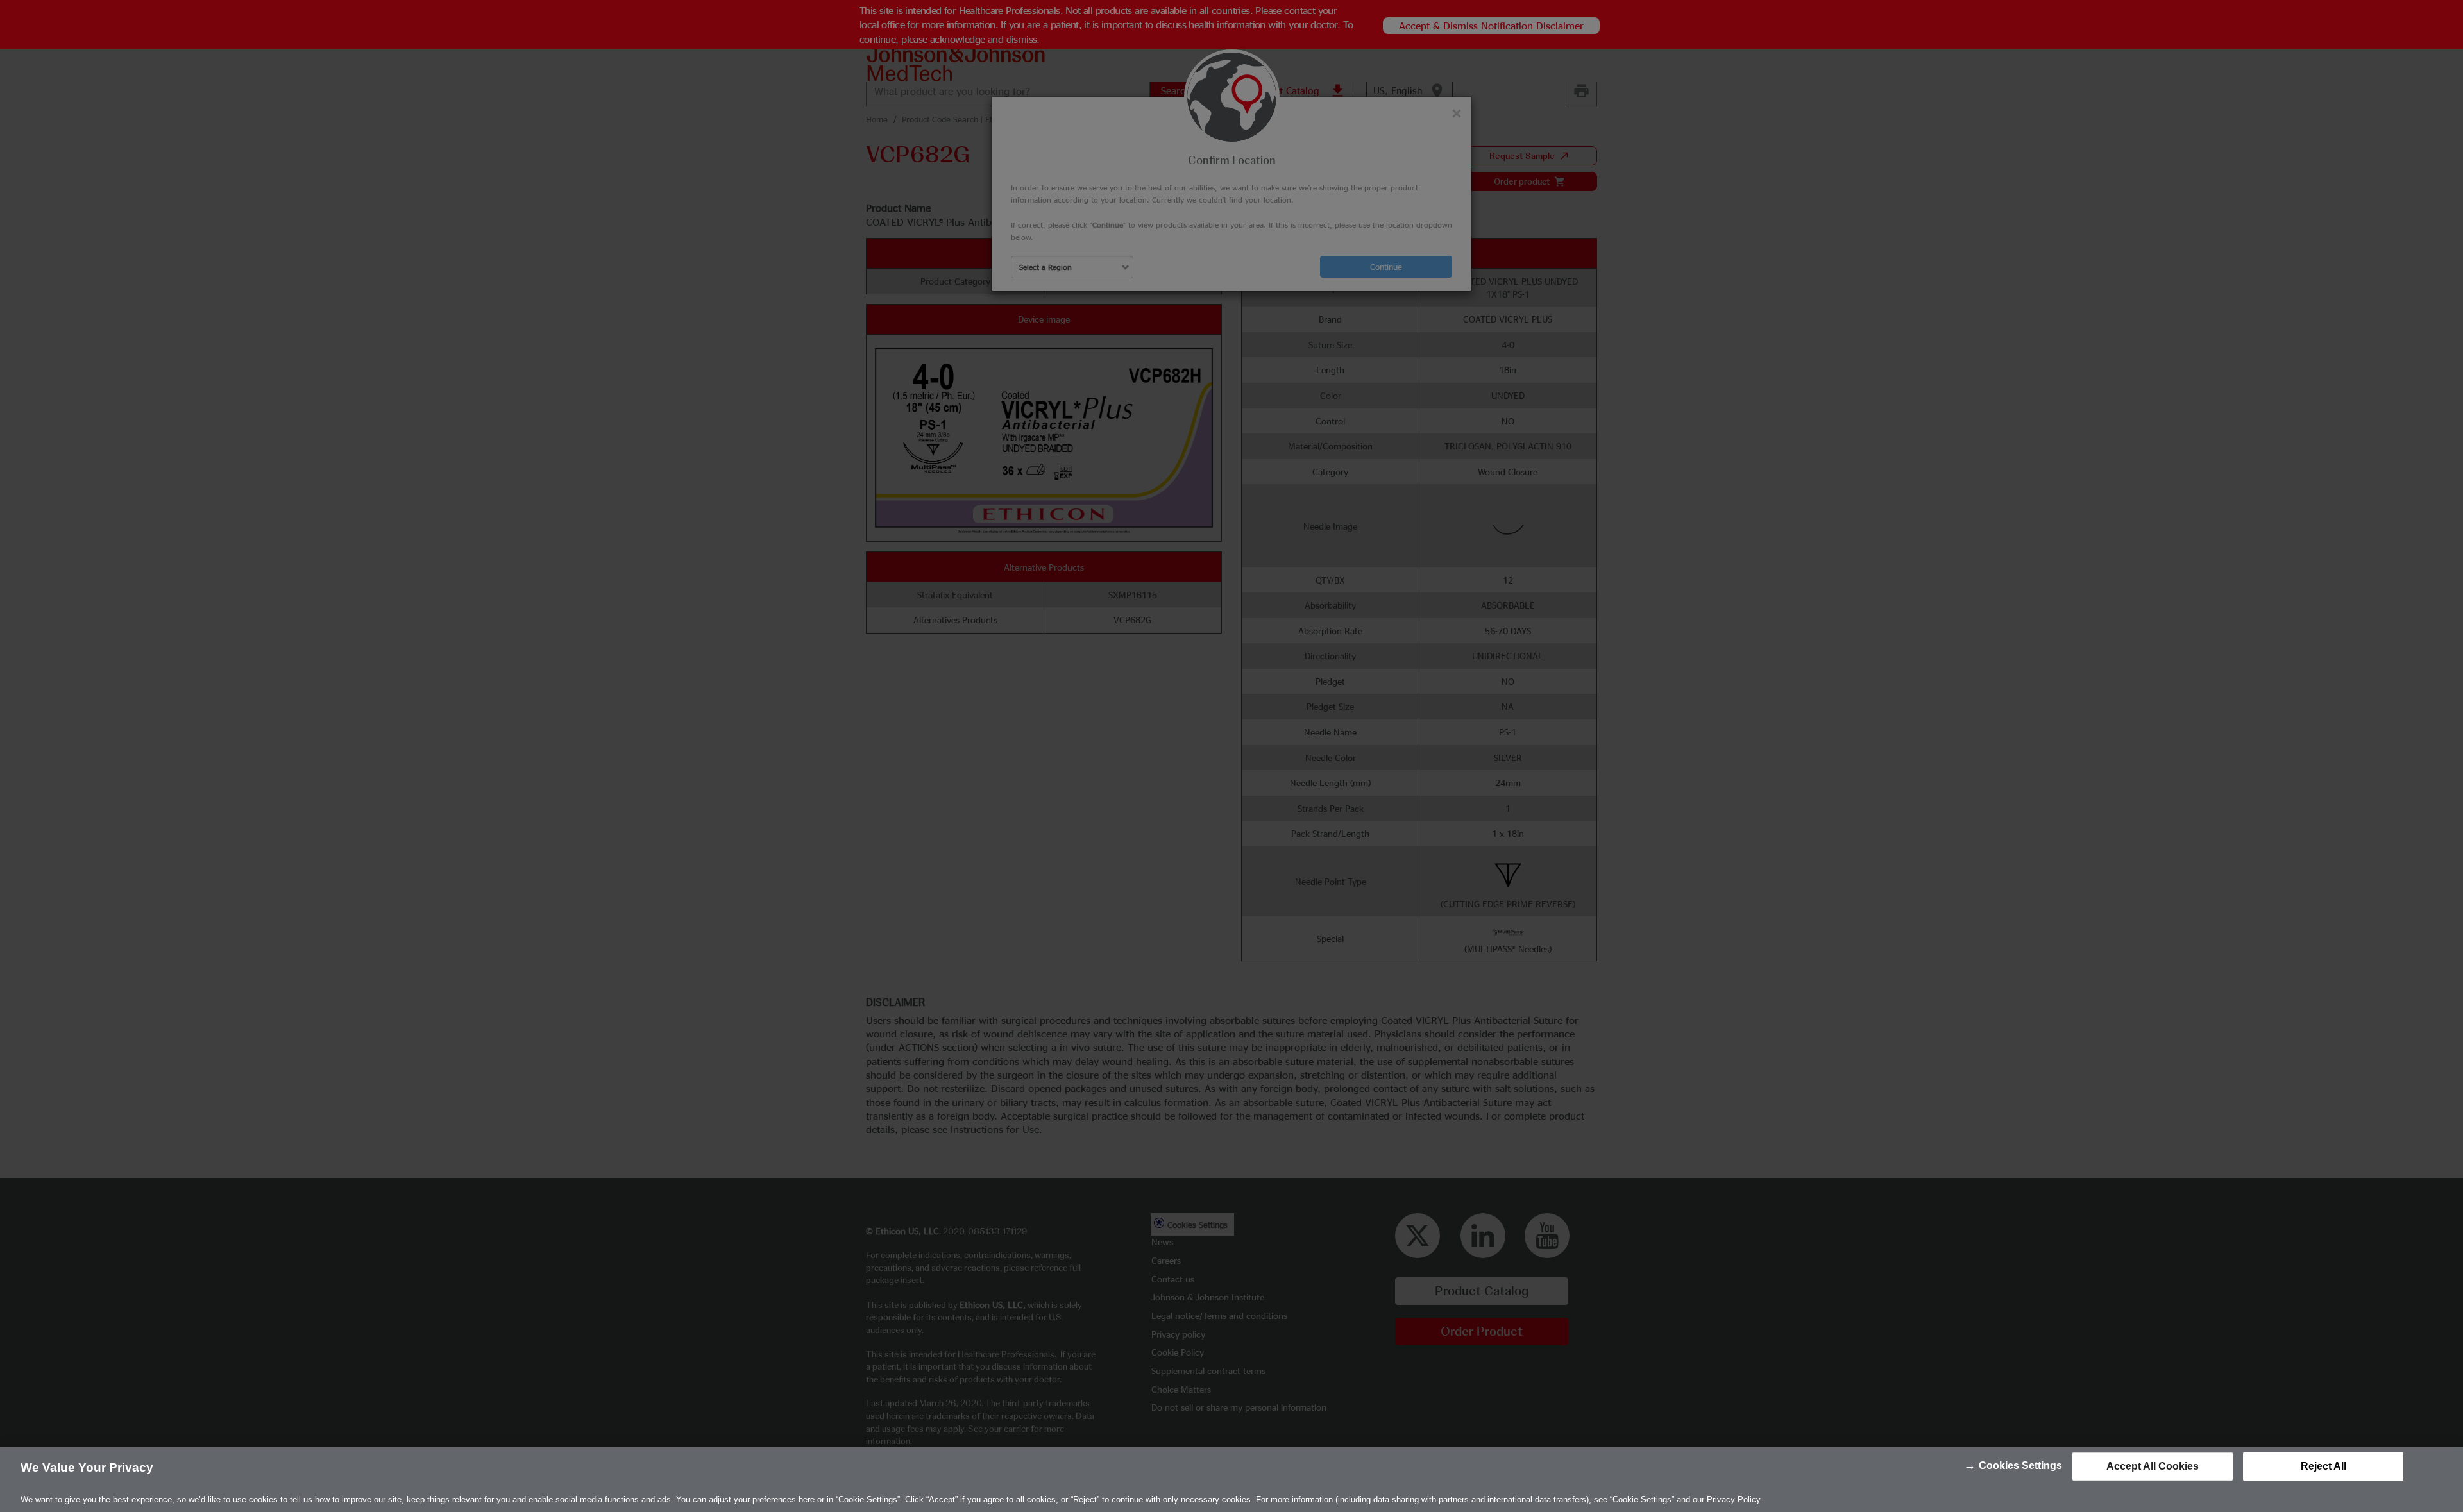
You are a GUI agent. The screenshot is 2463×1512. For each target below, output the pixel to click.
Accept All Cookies (2153, 1466)
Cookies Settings (2020, 1466)
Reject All (2323, 1466)
